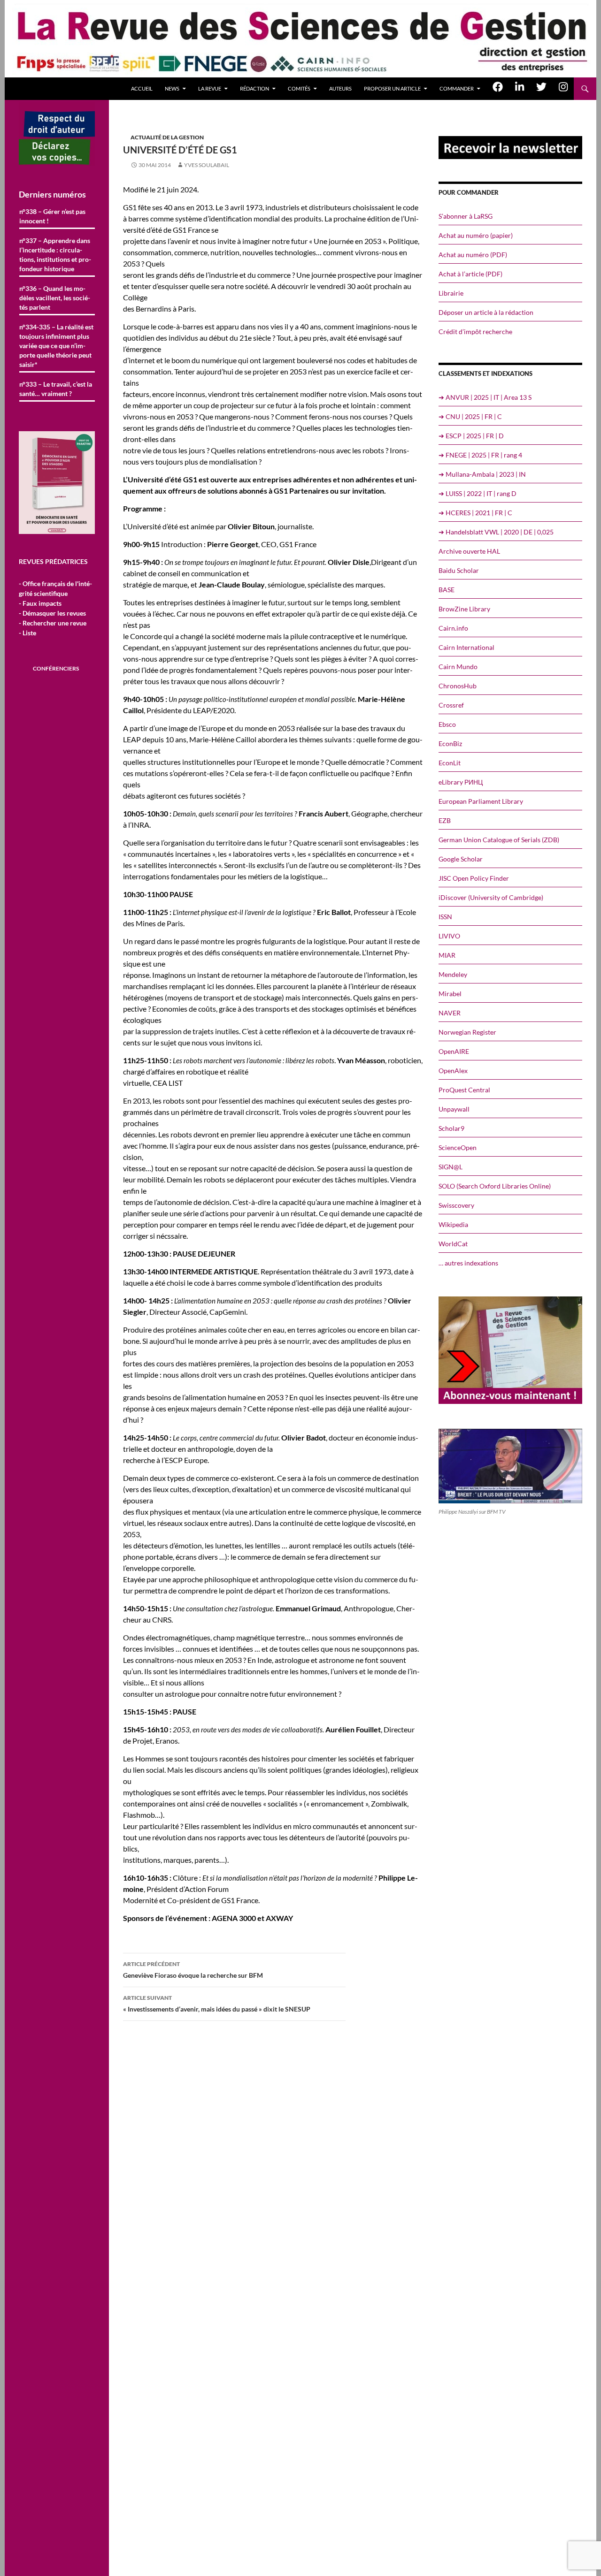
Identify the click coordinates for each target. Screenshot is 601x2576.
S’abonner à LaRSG (466, 216)
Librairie (451, 293)
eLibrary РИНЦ (461, 782)
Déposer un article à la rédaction (486, 312)
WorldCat (453, 1244)
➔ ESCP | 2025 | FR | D (471, 436)
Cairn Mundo (458, 667)
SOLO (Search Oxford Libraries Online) (495, 1186)
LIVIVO (449, 936)
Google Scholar (461, 859)
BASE (447, 590)
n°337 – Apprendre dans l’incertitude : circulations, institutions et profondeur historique (55, 255)
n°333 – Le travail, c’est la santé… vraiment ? (56, 389)
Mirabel (450, 994)
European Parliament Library (481, 801)
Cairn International (466, 647)
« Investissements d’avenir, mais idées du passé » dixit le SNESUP (217, 2004)
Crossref (451, 705)
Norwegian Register (467, 1032)
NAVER (450, 1013)
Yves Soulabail (207, 165)
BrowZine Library (464, 609)
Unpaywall (454, 1109)
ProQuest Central (464, 1090)
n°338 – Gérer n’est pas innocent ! (52, 216)
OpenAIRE (454, 1051)
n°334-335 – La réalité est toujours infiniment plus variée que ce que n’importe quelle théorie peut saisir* (56, 346)
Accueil (142, 88)
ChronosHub (458, 686)
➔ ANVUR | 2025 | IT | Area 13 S (485, 397)
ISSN (445, 917)
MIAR (447, 955)
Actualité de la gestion (167, 137)
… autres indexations (468, 1263)
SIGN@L (451, 1167)
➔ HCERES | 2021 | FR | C (475, 513)
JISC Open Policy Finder (474, 878)
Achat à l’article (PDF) (470, 274)
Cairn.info (453, 628)
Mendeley (453, 974)
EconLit (450, 763)
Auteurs (340, 88)
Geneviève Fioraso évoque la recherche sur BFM (193, 1970)
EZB (445, 820)
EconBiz (450, 743)
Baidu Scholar (459, 570)
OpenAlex (453, 1071)
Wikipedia (453, 1224)
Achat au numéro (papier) (476, 235)
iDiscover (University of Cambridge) (491, 897)
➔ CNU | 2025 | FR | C (470, 416)
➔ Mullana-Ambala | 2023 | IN (482, 474)
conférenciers (56, 668)
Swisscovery (456, 1205)
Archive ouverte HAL (469, 551)
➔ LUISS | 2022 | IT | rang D (478, 493)
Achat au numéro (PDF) (473, 255)
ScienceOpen (458, 1147)
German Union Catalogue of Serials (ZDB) (499, 840)
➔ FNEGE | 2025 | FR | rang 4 (480, 455)
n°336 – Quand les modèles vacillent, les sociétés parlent (55, 298)
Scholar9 (451, 1128)
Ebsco (447, 724)
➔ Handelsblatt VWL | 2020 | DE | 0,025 (496, 532)
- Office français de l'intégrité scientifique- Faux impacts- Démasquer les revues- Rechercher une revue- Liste (55, 608)
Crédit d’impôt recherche (475, 332)
